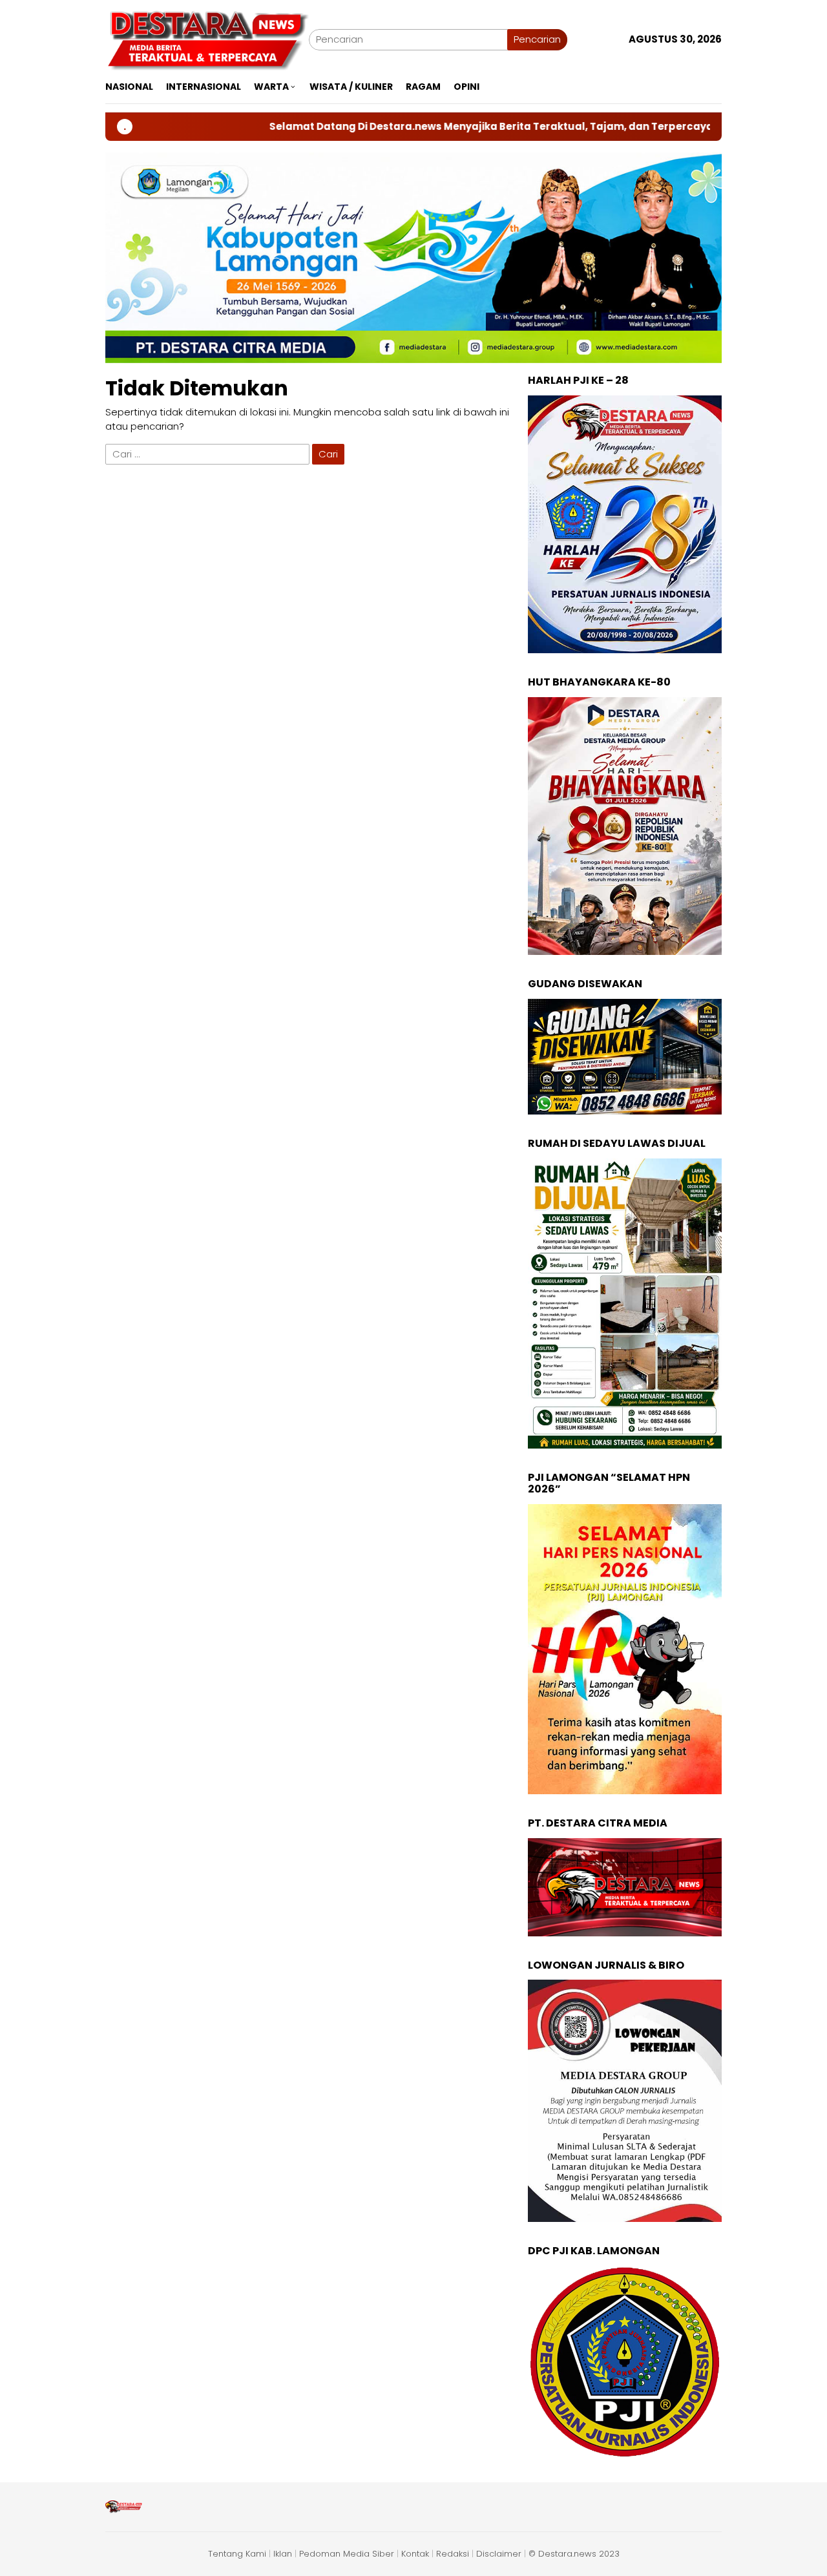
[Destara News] (207, 38)
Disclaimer (499, 2554)
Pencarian (537, 39)
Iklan (283, 2554)
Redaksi (453, 2554)
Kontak (415, 2554)
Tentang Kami (237, 2554)
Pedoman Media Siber (347, 2554)
